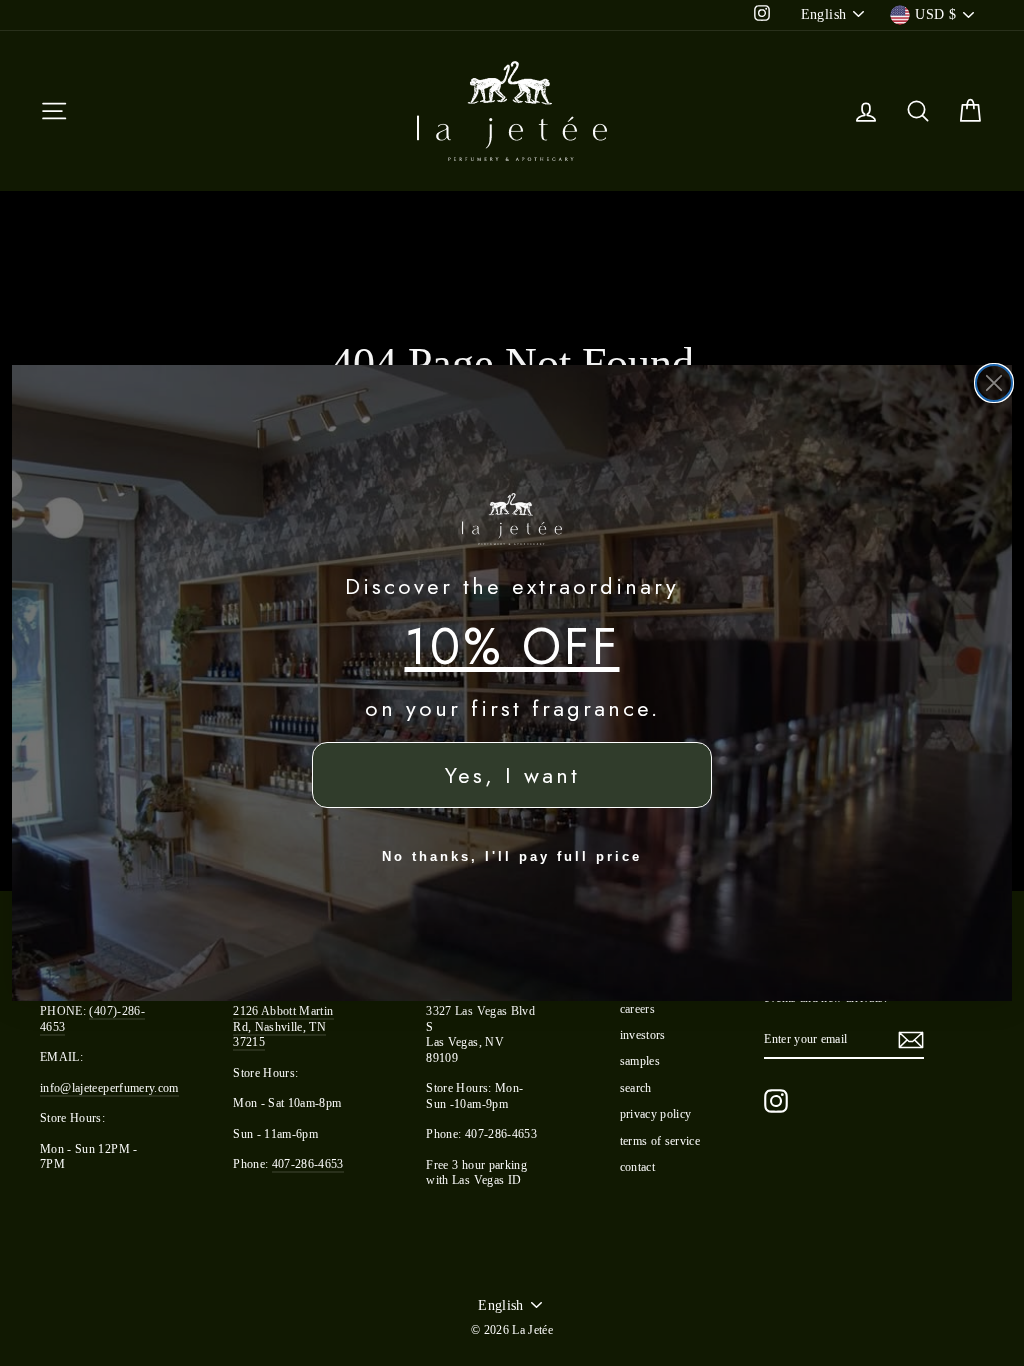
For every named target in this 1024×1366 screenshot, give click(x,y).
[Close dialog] (994, 383)
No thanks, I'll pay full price (512, 856)
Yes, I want (512, 775)
